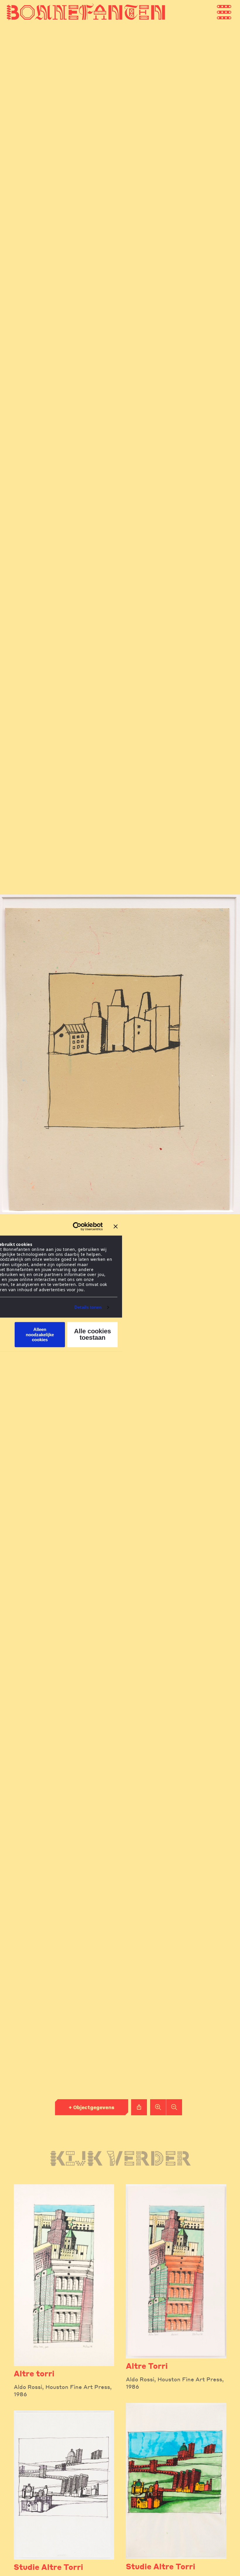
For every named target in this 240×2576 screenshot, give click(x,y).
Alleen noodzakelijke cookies (40, 1335)
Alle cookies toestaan (92, 1335)
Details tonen (88, 1307)
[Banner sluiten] (116, 1226)
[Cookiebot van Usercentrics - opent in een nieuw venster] (77, 1226)
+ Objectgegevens (91, 2107)
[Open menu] (230, 12)
